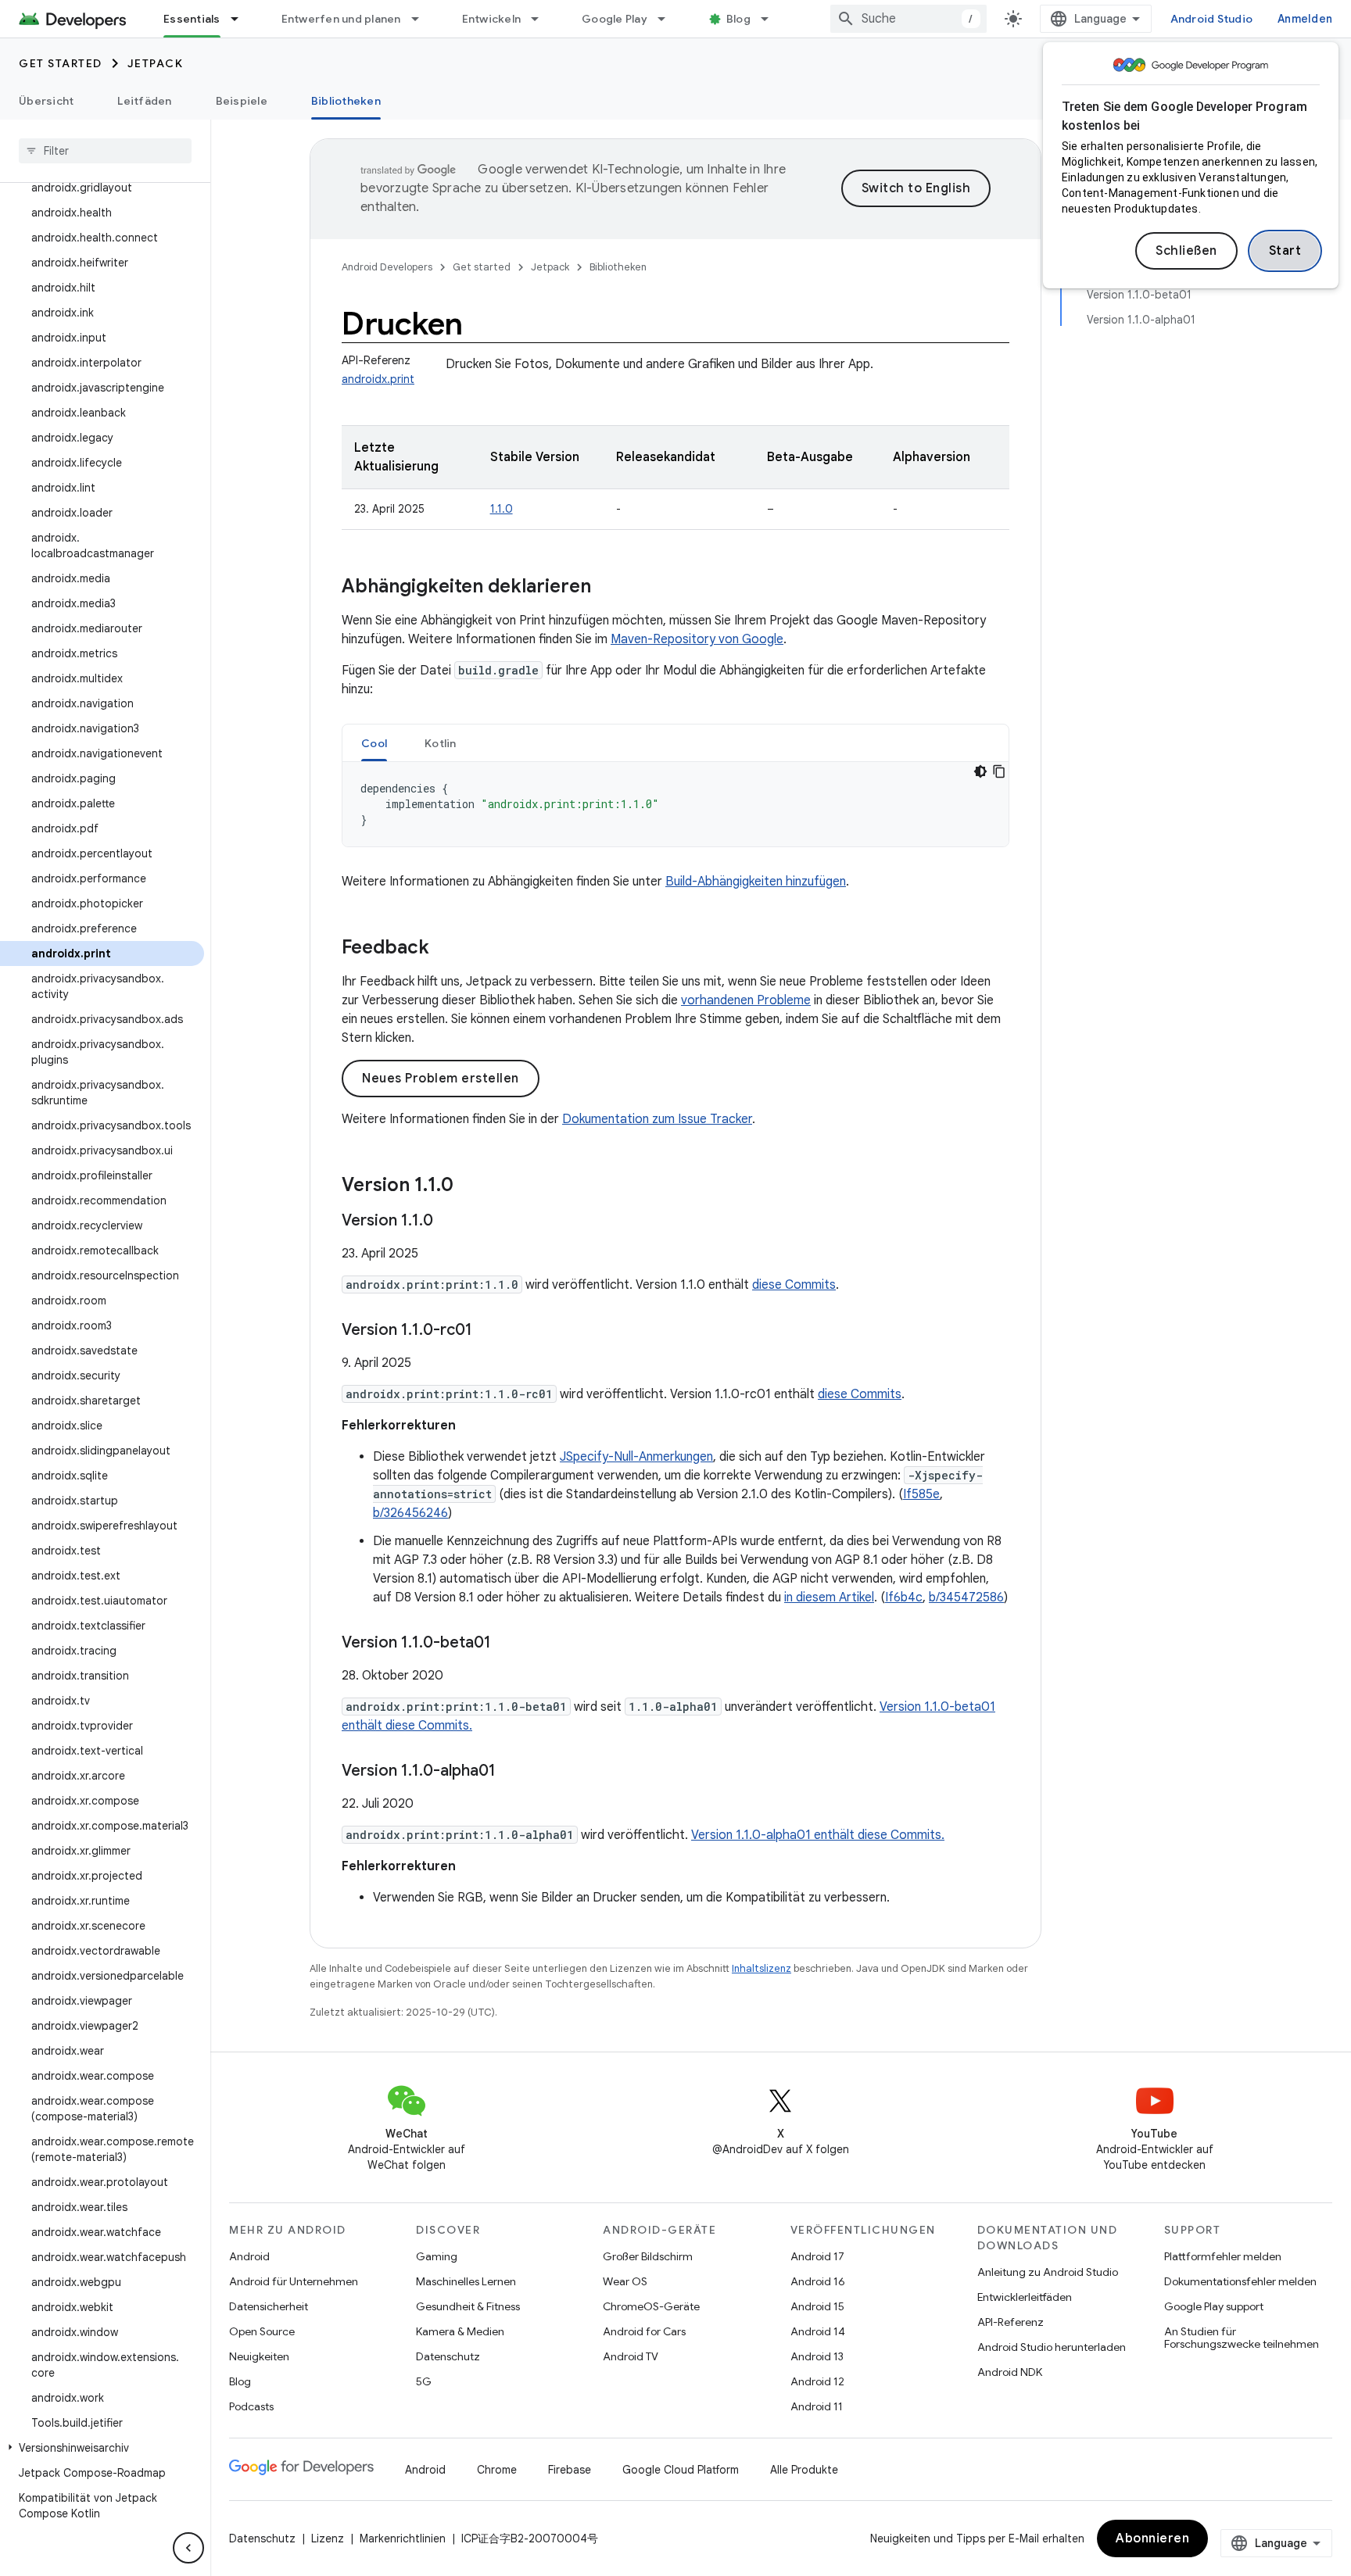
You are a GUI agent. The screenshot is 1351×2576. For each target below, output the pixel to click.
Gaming (437, 2256)
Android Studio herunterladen (1052, 2347)
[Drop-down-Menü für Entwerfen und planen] (422, 19)
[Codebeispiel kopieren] (999, 771)
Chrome (497, 2470)
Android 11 (817, 2406)
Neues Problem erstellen (441, 1079)
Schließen (1186, 251)
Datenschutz (448, 2356)
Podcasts (251, 2406)
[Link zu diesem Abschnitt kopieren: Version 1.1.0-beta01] (507, 1644)
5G (424, 2381)
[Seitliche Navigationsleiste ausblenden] (188, 2548)
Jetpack (156, 63)
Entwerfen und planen (341, 19)
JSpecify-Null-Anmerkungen (636, 1457)
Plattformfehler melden (1223, 2256)
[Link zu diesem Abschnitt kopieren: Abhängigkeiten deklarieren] (607, 588)
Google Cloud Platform (681, 2470)
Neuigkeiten (259, 2356)
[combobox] (908, 19)
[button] (102, 2448)
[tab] (374, 743)
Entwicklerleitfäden (1025, 2297)
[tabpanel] (675, 804)
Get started (61, 63)
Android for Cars (644, 2331)
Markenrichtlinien (403, 2538)
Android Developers (387, 267)
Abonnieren (1152, 2538)
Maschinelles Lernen (466, 2281)
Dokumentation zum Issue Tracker (657, 1119)
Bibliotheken (346, 101)
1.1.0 (502, 509)
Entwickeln (492, 19)
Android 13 (817, 2356)
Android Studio (1212, 19)
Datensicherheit (269, 2306)
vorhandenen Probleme (746, 1000)
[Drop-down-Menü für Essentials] (242, 19)
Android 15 (817, 2306)
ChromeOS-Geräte (651, 2306)
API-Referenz (1011, 2322)
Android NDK (1010, 2372)
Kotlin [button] (441, 743)
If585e (921, 1494)
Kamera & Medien (460, 2331)
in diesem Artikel (829, 1597)
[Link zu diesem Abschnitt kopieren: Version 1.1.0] (469, 1186)
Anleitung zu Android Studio (1048, 2272)
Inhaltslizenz (762, 1968)
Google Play (615, 19)
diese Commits (794, 1285)
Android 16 (818, 2281)
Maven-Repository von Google (697, 639)
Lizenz (328, 2538)
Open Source (262, 2331)
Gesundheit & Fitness (468, 2306)
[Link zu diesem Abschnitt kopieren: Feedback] (445, 949)
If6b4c (904, 1597)
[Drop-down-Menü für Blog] (772, 19)
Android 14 (818, 2331)
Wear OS (625, 2281)
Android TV (631, 2356)
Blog (738, 19)
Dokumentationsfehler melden (1240, 2281)
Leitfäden (144, 101)
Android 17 (817, 2256)
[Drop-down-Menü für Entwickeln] (542, 19)
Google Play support (1214, 2306)
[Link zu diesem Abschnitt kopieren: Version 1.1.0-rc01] (488, 1331)
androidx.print (378, 379)
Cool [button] (374, 743)
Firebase (570, 2470)
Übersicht (46, 101)
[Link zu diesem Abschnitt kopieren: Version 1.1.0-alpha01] (511, 1772)
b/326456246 (410, 1513)
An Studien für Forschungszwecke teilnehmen (1242, 2338)
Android (249, 2256)
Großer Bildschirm (648, 2256)
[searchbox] (105, 151)
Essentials (192, 19)
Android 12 (817, 2381)
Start (1285, 251)
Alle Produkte (804, 2470)
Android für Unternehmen (294, 2281)
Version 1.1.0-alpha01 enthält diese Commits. (818, 1835)
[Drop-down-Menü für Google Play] (668, 19)
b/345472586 (966, 1597)
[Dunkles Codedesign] (980, 771)
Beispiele (242, 101)
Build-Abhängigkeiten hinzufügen (756, 882)
